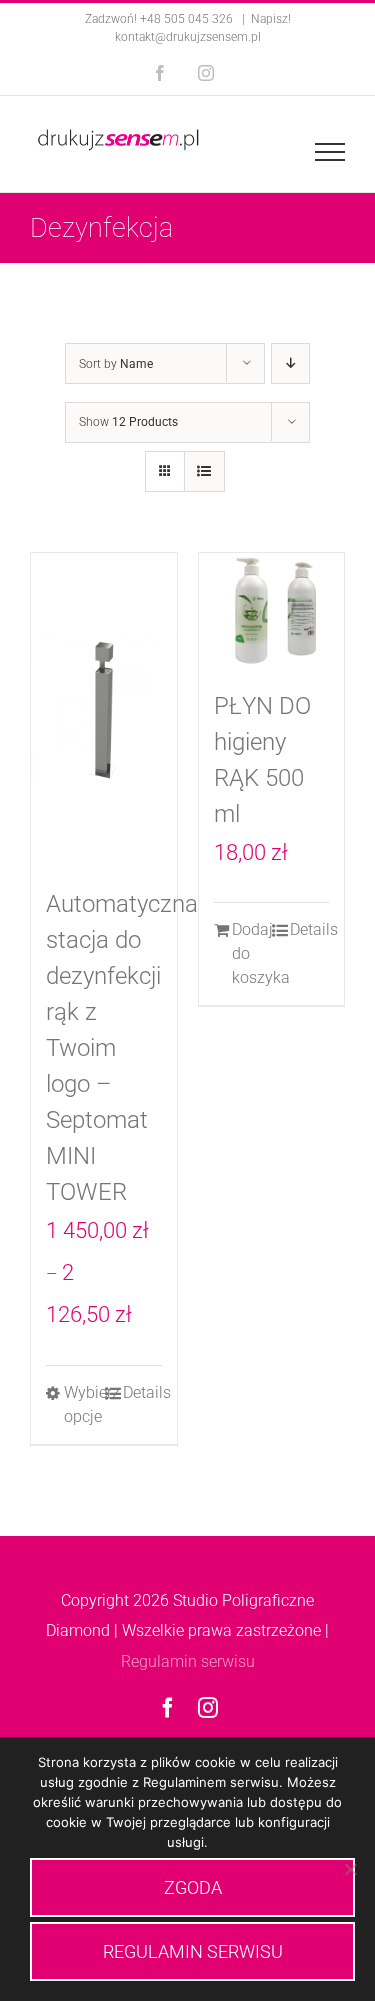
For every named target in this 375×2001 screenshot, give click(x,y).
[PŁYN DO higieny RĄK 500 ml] (272, 610)
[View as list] (204, 471)
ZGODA (193, 1887)
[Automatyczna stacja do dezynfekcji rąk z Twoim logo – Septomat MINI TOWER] (104, 709)
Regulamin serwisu (188, 1661)
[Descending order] (290, 363)
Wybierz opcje (83, 1404)
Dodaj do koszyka (251, 953)
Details (142, 1392)
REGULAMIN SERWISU (193, 1951)
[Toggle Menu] (330, 152)
